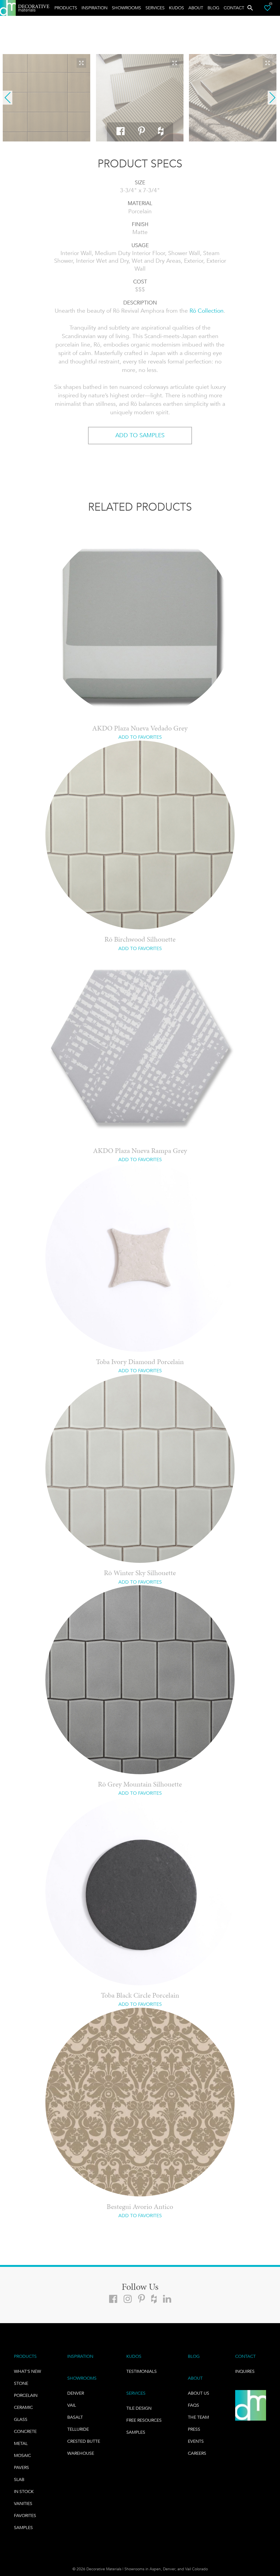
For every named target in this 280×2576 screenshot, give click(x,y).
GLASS (21, 2419)
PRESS (194, 2429)
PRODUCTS (25, 2356)
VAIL (72, 2405)
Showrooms (126, 8)
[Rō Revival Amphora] (46, 98)
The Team (198, 2417)
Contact (234, 8)
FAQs (193, 2405)
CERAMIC (23, 2407)
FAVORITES (25, 2516)
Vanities (23, 2503)
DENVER (76, 2393)
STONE (21, 2383)
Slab (19, 2479)
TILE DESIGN (139, 2408)
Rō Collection (207, 311)
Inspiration (94, 8)
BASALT (75, 2417)
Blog (213, 8)
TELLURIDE (78, 2429)
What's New (27, 2371)
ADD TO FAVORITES (140, 737)
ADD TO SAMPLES (140, 435)
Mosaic (22, 2455)
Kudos (177, 8)
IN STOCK (24, 2491)
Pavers (21, 2467)
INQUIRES (245, 2371)
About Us (199, 2393)
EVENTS (196, 2441)
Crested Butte (84, 2441)
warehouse (81, 2453)
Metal (21, 2443)
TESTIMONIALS (142, 2371)
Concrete (25, 2431)
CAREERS (197, 2453)
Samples (23, 2528)
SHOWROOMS (82, 2378)
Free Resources (144, 2420)
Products (66, 8)
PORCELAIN (26, 2395)
